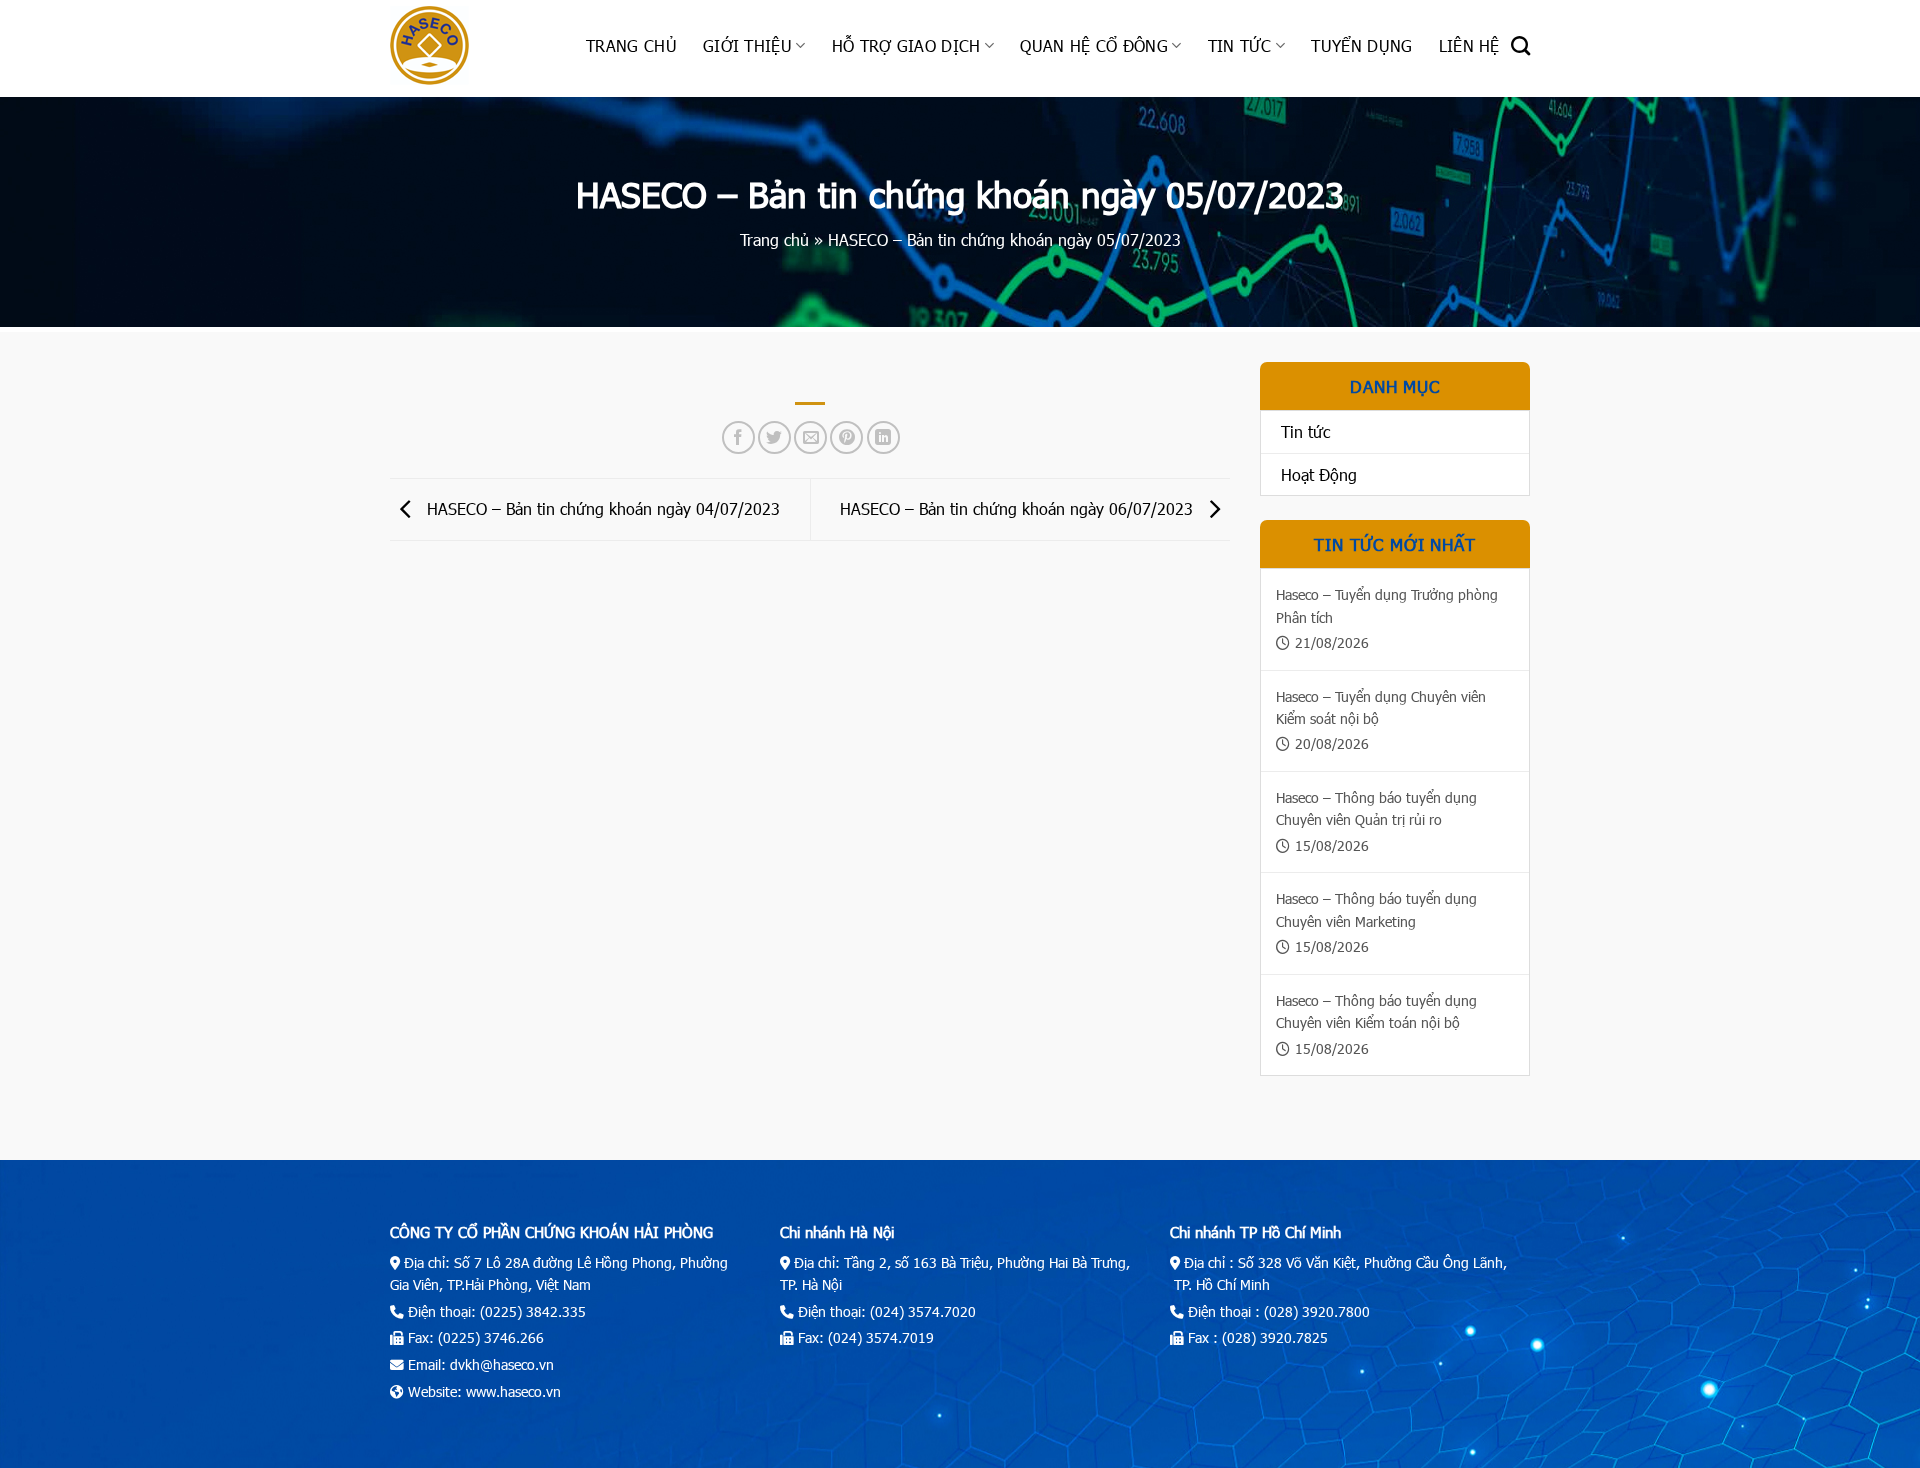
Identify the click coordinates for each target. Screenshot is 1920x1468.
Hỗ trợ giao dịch (906, 45)
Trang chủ (631, 45)
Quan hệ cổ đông (1094, 45)
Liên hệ (1469, 45)
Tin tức (1240, 45)
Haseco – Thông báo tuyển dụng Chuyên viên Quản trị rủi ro (1376, 808)
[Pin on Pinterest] (846, 437)
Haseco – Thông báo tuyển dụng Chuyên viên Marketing (1376, 909)
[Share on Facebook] (738, 437)
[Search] (1520, 45)
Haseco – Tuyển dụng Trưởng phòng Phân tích (1387, 605)
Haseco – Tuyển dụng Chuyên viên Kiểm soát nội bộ (1381, 707)
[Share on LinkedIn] (883, 437)
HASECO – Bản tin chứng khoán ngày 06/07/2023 (1019, 507)
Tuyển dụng (1361, 45)
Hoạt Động (1319, 474)
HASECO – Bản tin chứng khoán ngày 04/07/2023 (601, 507)
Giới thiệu (747, 45)
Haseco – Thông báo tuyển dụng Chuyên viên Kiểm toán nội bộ (1376, 1011)
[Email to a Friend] (810, 437)
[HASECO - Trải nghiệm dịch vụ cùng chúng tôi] (473, 45)
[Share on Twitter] (774, 437)
